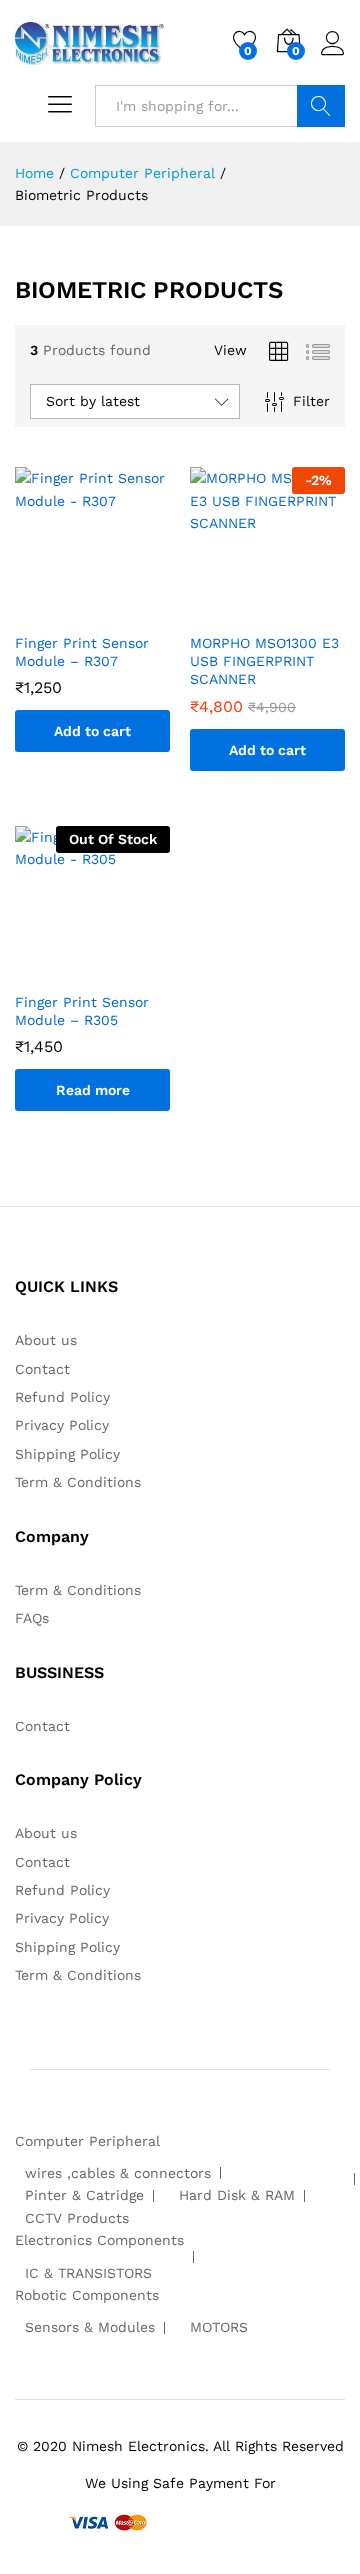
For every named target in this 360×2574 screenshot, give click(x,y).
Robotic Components (87, 2295)
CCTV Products (77, 2218)
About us (46, 1340)
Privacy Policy (62, 1425)
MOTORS (219, 2327)
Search (321, 106)
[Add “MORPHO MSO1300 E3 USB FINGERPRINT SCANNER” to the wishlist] (288, 610)
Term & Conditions (78, 1482)
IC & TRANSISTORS (88, 2273)
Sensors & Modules (90, 2327)
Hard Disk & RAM (237, 2195)
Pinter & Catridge (84, 2195)
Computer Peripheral (87, 2141)
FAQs (32, 1618)
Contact (42, 1369)
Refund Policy (62, 1397)
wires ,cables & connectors (118, 2173)
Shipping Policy (67, 1454)
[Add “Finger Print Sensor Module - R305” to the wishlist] (113, 969)
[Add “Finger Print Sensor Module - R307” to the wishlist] (113, 610)
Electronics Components (99, 2240)
